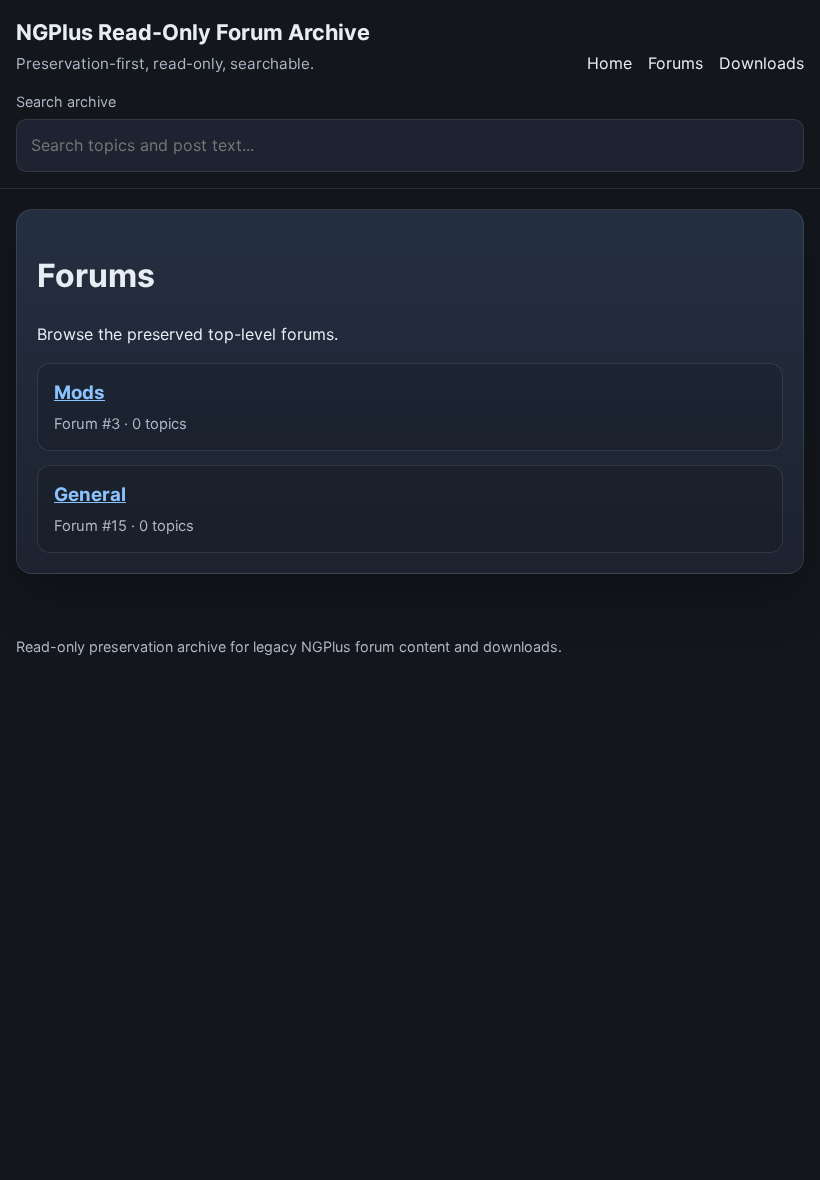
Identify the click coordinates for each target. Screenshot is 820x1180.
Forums (675, 63)
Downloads (761, 63)
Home (609, 63)
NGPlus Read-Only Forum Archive (193, 32)
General (90, 494)
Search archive (66, 101)
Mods (79, 392)
